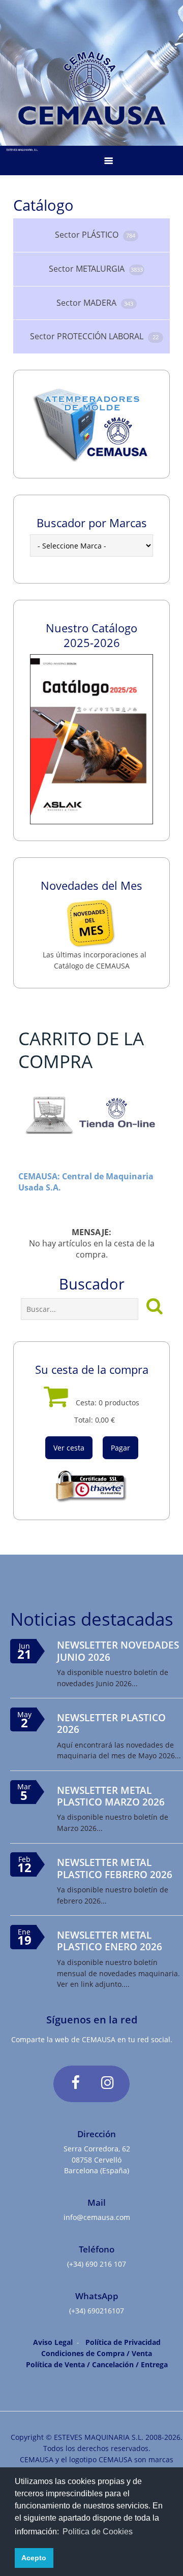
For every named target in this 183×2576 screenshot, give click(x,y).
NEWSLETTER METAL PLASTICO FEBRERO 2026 (115, 1868)
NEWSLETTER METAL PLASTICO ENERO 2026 (110, 1941)
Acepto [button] (34, 2558)
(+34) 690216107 (97, 2311)
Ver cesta (69, 1448)
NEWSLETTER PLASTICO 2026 (111, 1723)
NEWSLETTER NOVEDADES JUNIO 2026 (118, 1651)
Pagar (120, 1448)
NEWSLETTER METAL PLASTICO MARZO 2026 (111, 1796)
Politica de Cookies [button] (98, 2532)
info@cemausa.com (97, 2217)
